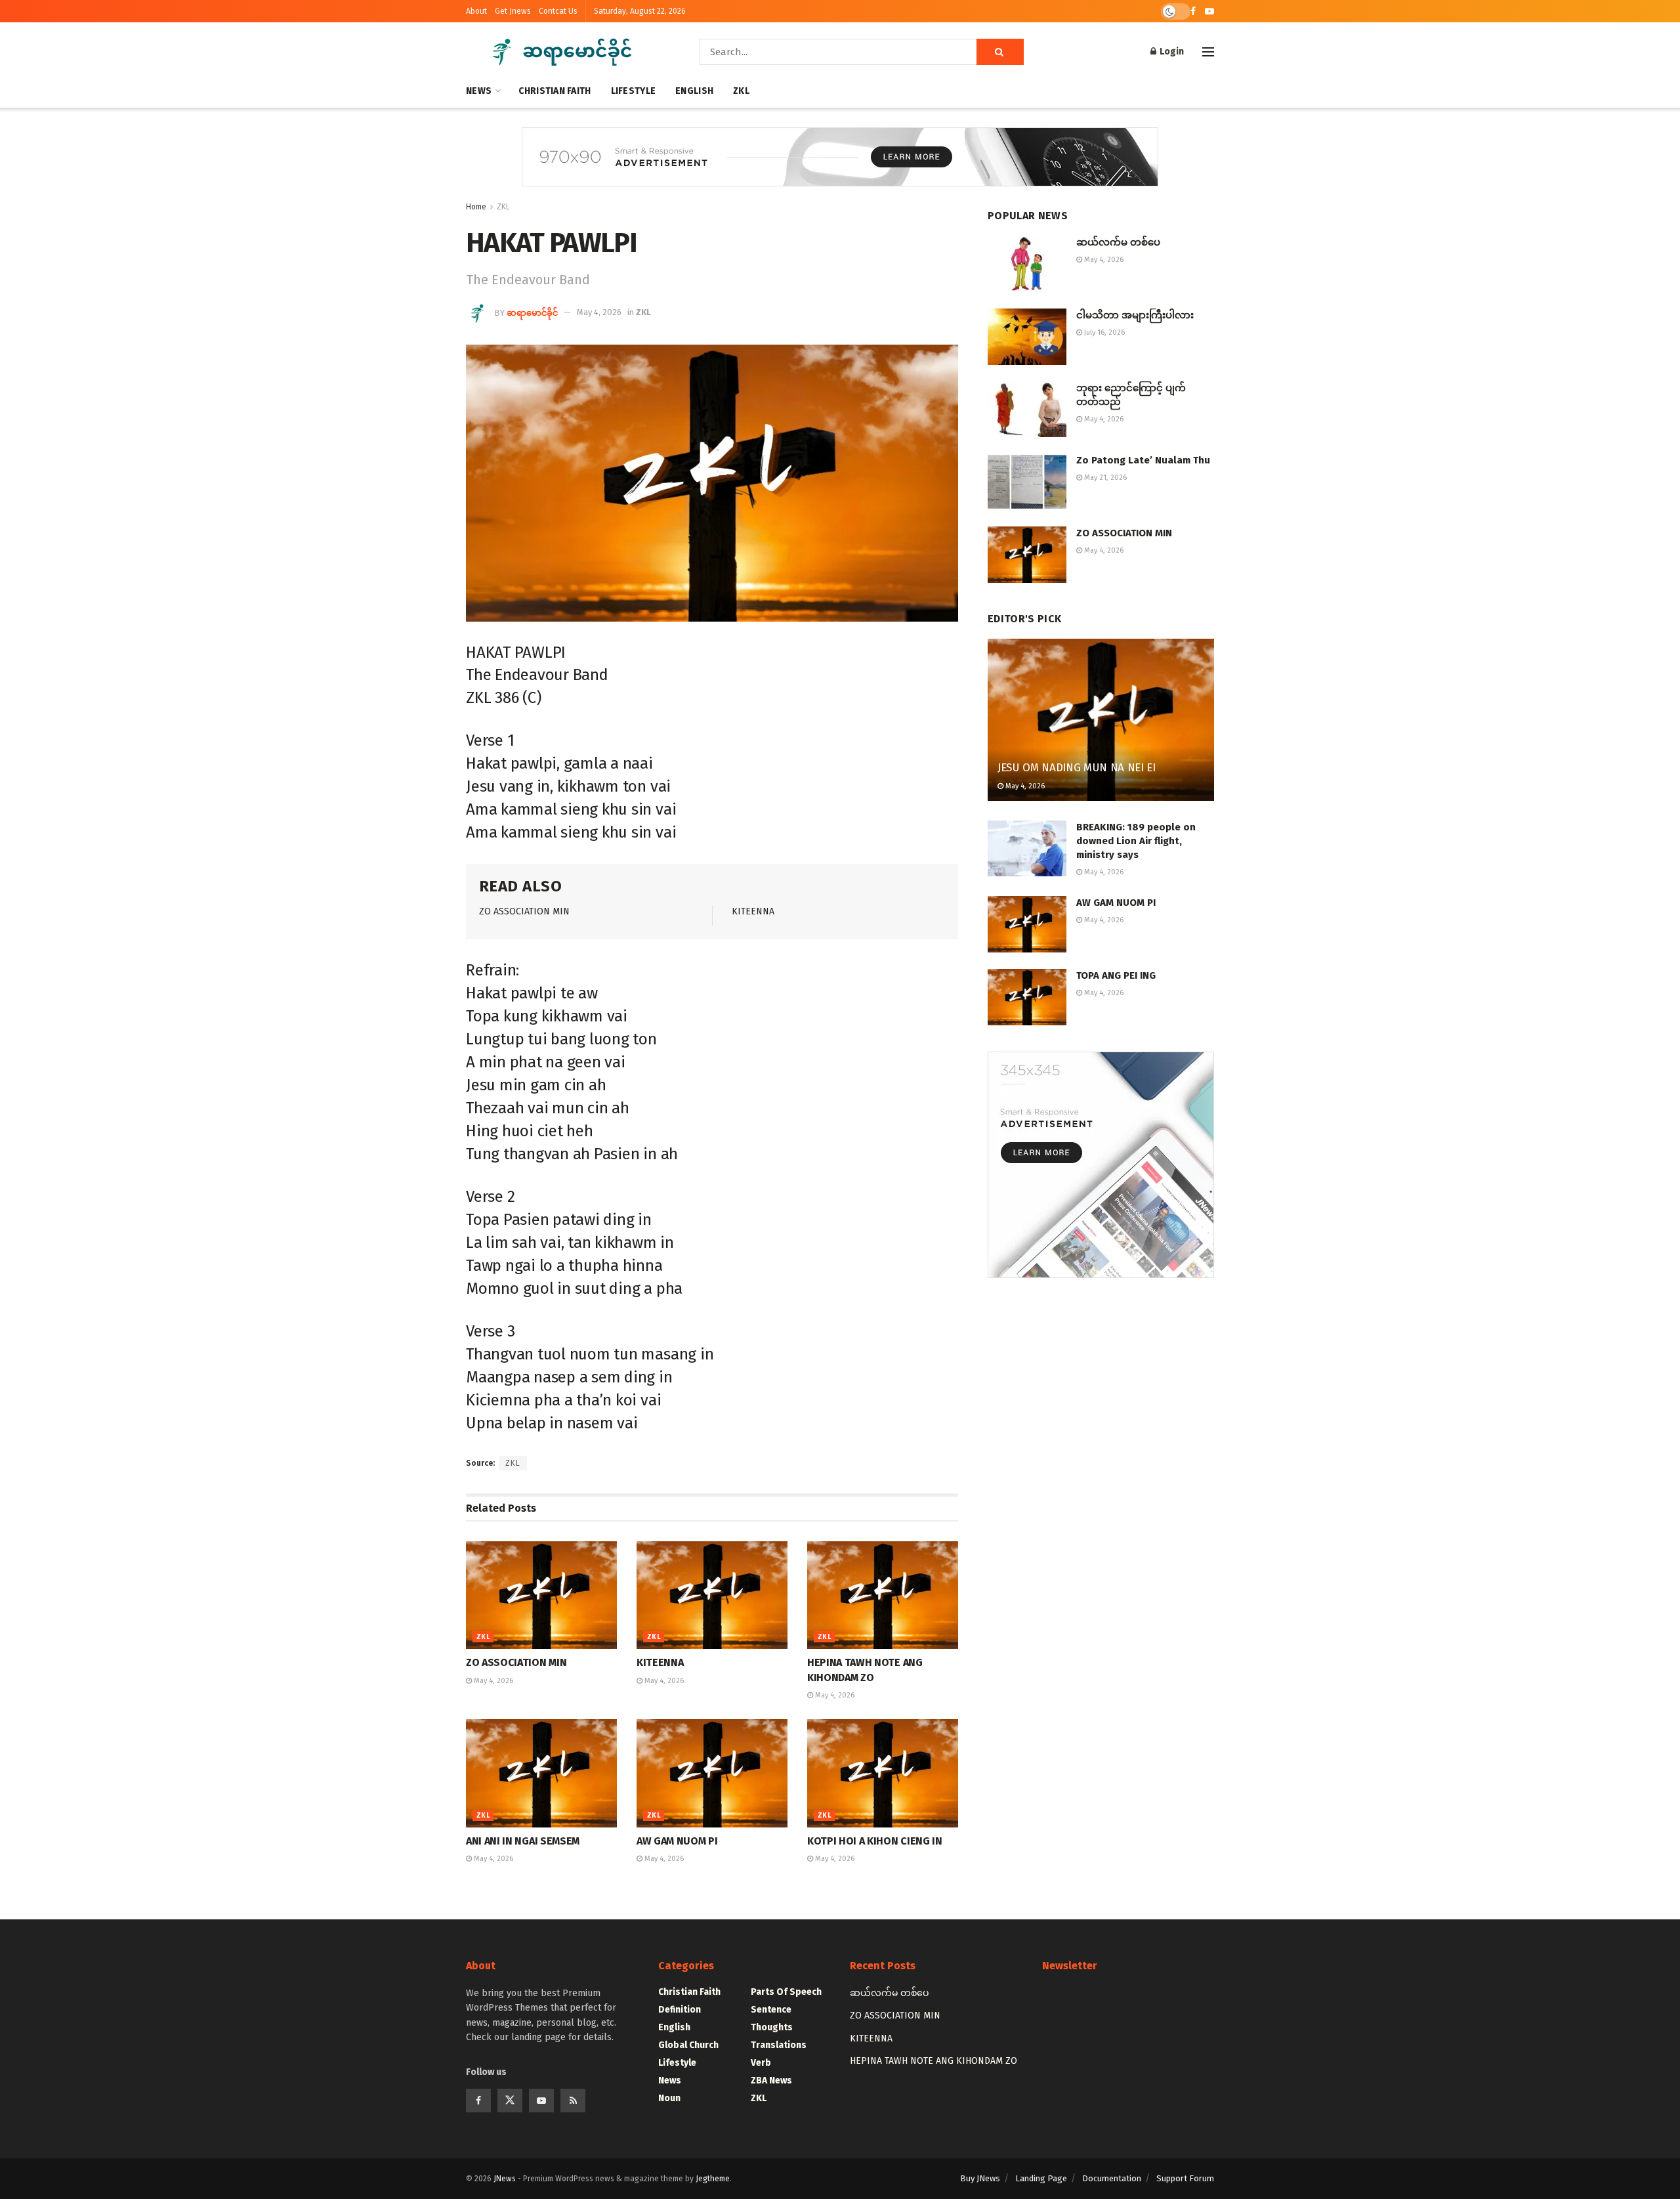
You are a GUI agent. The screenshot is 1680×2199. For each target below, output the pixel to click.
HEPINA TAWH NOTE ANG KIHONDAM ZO (934, 2061)
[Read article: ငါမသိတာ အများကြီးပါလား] (1027, 337)
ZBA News (771, 2081)
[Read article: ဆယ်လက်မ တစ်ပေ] (1027, 264)
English (694, 91)
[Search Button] (1000, 52)
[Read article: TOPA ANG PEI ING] (1027, 997)
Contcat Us (558, 11)
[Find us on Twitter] (510, 2101)
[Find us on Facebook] (1193, 11)
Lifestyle (634, 91)
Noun (669, 2098)
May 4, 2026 (599, 312)
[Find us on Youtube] (1209, 11)
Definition (680, 2010)
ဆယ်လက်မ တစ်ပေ (1118, 242)
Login (1171, 52)
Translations (779, 2045)
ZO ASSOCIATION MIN (524, 911)
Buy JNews (980, 2178)
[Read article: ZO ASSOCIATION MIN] (541, 1595)
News (479, 91)
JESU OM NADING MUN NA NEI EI (1076, 768)
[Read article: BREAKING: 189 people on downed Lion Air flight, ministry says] (1027, 849)
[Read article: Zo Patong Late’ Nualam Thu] (1027, 482)
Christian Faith (555, 91)
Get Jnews (513, 11)
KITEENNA (753, 911)
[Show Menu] (1208, 52)
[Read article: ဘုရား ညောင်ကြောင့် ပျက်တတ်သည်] (1027, 410)
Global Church (688, 2045)
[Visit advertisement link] (840, 167)
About (476, 11)
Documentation (1112, 2178)
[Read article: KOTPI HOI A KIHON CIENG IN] (883, 1773)
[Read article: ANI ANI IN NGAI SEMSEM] (541, 1773)
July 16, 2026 (1103, 332)
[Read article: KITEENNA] (712, 1595)
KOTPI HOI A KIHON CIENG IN (875, 1841)
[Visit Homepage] (564, 52)
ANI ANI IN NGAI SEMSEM (523, 1841)
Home (476, 207)
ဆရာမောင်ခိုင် (532, 312)
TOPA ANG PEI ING (1116, 975)
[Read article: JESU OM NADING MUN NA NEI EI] (1101, 720)
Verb (761, 2063)
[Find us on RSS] (573, 2101)
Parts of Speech (786, 1992)
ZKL (741, 91)
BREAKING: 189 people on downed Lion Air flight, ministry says (1136, 841)
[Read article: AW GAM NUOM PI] (712, 1773)
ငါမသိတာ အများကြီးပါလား (1135, 315)
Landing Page (1041, 2178)
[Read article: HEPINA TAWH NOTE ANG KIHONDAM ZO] (883, 1595)
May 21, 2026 (1104, 478)
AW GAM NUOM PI (677, 1841)
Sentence (771, 2010)
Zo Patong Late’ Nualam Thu (1143, 460)
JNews (505, 2179)
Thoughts (772, 2027)
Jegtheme (713, 2179)
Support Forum (1185, 2178)
